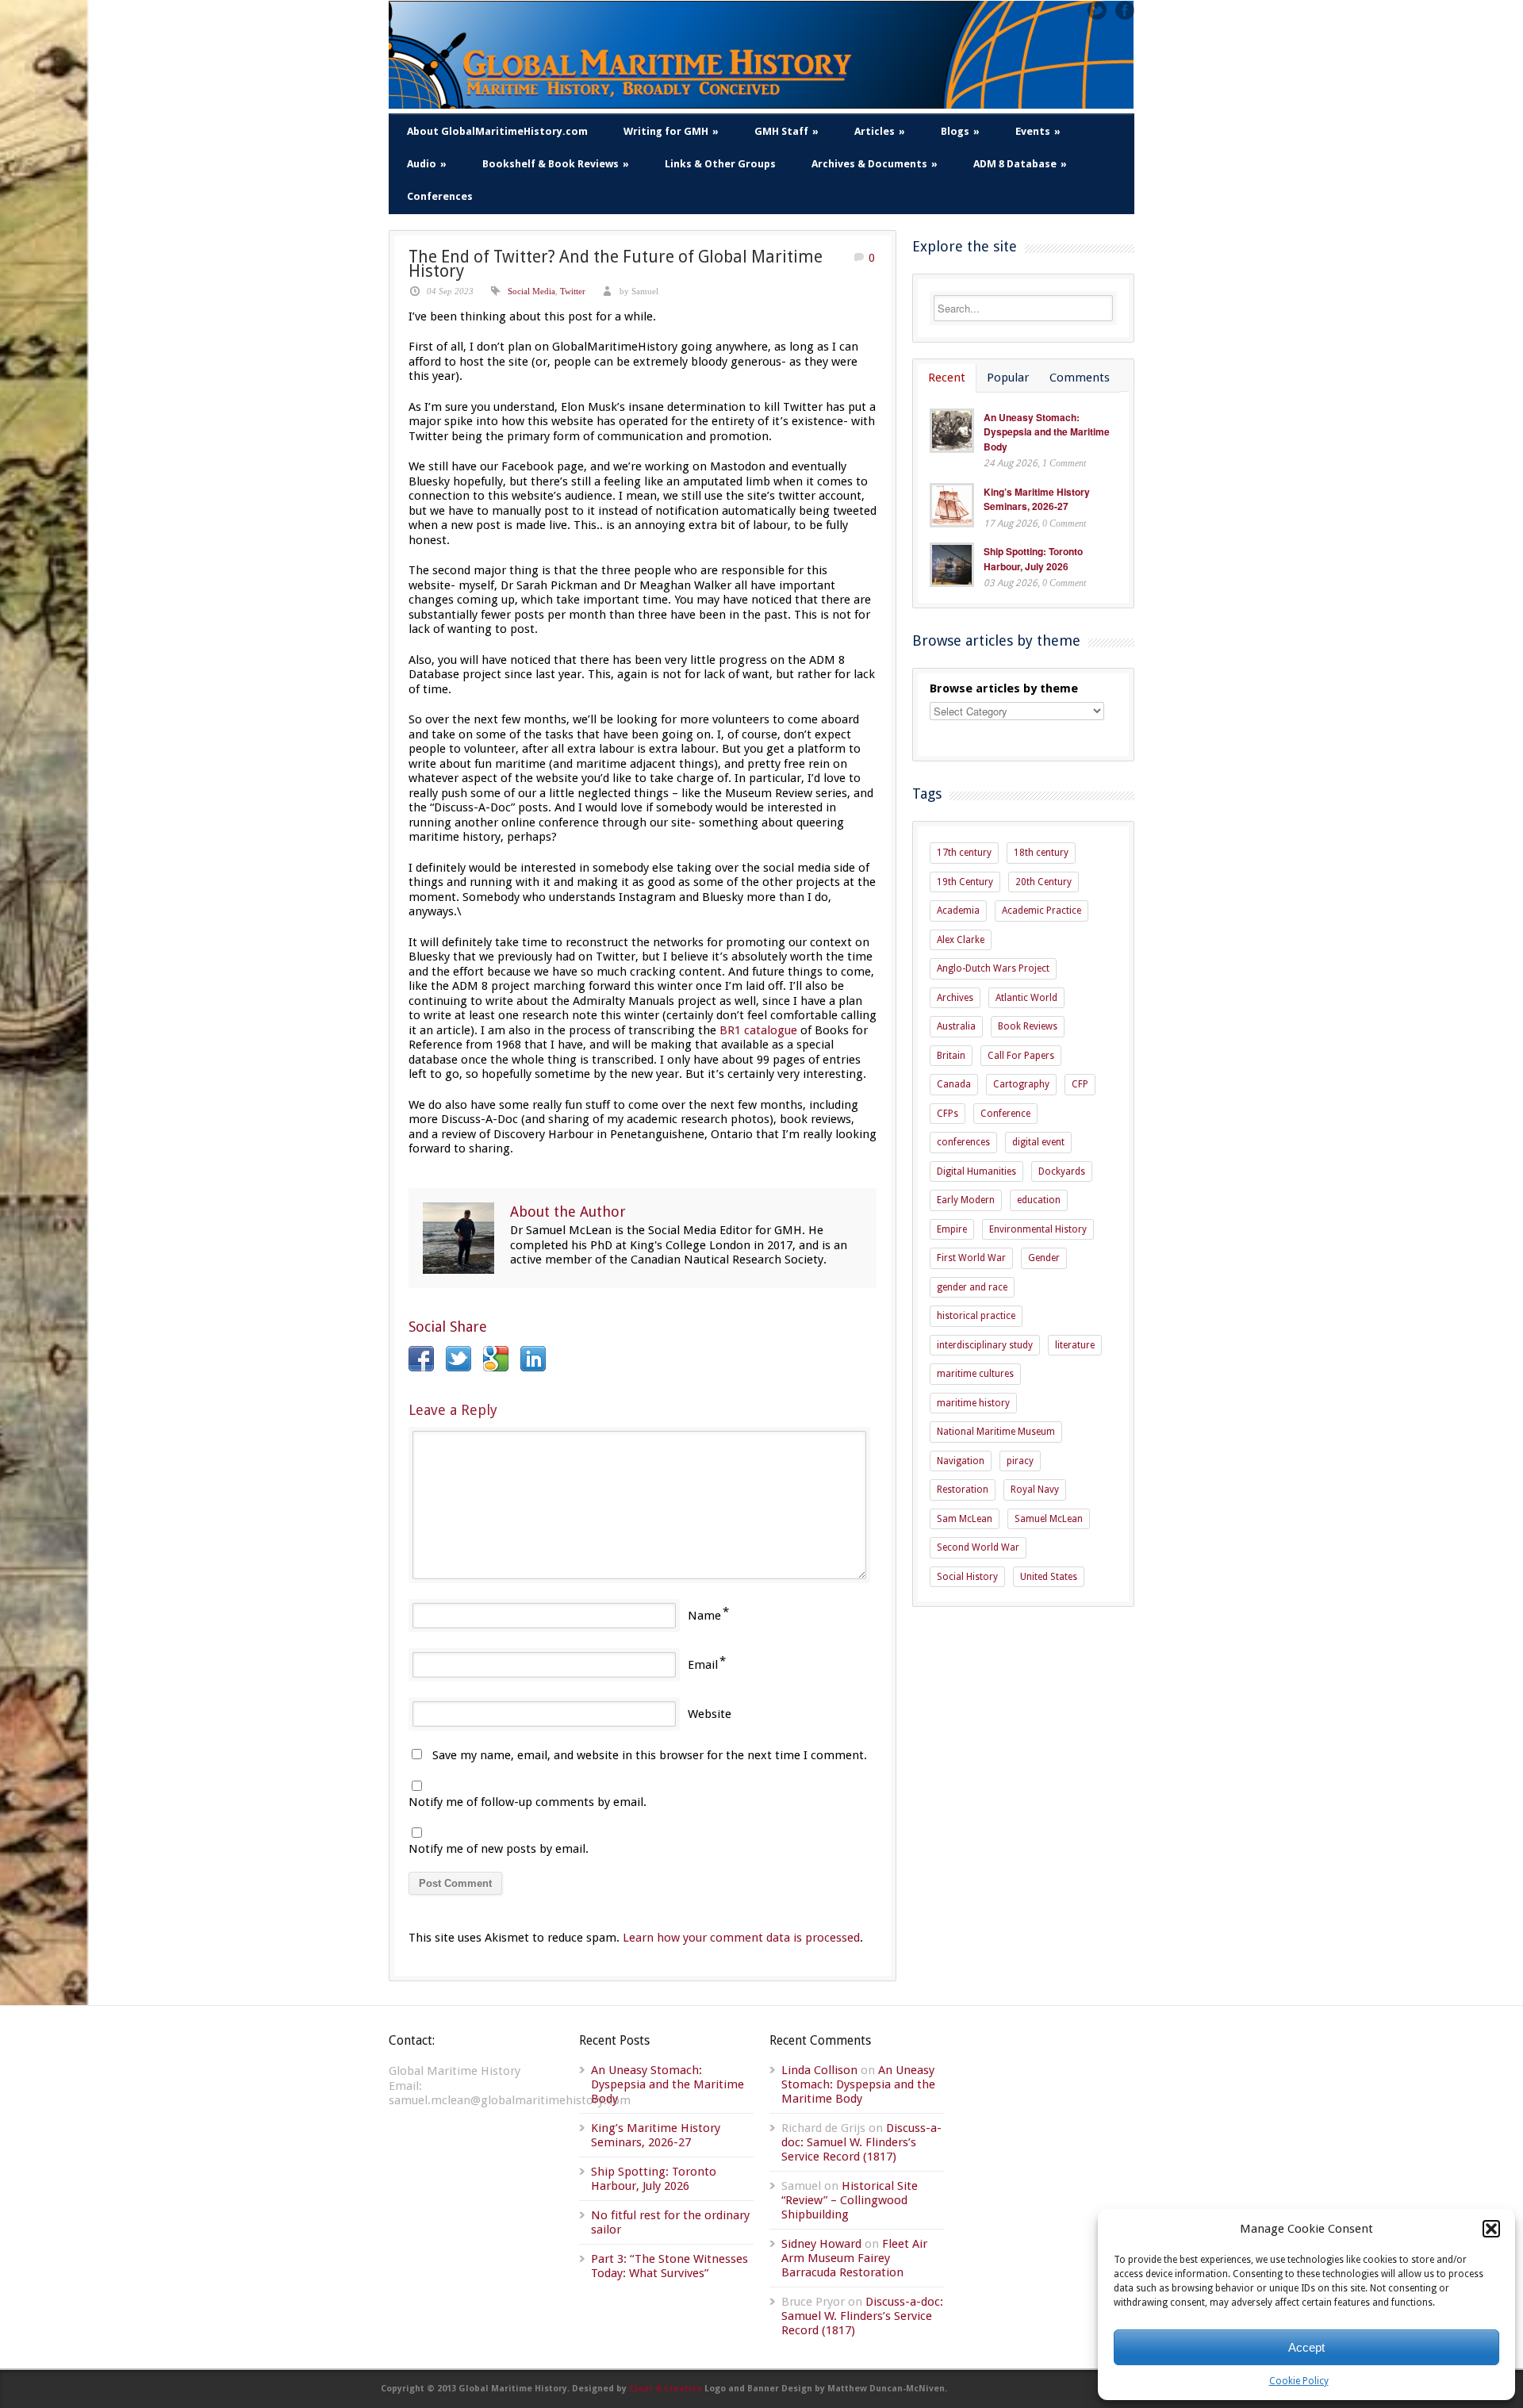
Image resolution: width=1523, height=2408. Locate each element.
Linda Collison (819, 2070)
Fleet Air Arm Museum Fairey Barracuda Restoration (854, 2258)
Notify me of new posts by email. (499, 1849)
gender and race (972, 1287)
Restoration (963, 1490)
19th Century (965, 882)
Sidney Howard (821, 2244)
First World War (971, 1258)
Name (704, 1616)
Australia (956, 1026)
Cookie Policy (1299, 2381)
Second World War (978, 1547)
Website (710, 1714)
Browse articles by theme (1004, 688)
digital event (1038, 1142)
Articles (880, 131)
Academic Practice (1042, 911)
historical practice (976, 1316)
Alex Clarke (961, 940)
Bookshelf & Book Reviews (556, 164)
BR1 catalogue (758, 1030)
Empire (952, 1229)
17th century (964, 853)
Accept (1306, 2347)
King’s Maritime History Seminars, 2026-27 (1037, 499)
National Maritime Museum (996, 1432)
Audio (427, 164)
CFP (1080, 1084)
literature (1075, 1345)
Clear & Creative (666, 2389)
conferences (963, 1142)
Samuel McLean (1049, 1519)
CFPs (948, 1114)
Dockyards (1062, 1171)
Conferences (440, 196)
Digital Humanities (976, 1171)
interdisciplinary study (985, 1345)
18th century (1041, 853)
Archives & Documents (875, 164)
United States (1049, 1577)
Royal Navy (1035, 1490)
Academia (958, 911)
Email (703, 1665)
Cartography (1021, 1084)
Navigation (961, 1461)
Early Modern (966, 1200)
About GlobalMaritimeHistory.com (497, 131)
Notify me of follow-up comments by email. (527, 1802)
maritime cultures (975, 1374)
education (1039, 1200)
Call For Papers (1021, 1056)
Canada (954, 1084)
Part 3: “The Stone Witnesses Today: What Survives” (669, 2266)
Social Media (531, 291)
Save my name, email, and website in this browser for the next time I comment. (650, 1755)
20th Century (1043, 882)
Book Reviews (1028, 1026)
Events (1038, 131)
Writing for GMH (671, 131)
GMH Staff (786, 131)
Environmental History (1038, 1229)
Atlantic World (1026, 998)
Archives (955, 998)
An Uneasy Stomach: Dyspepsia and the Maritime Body (1047, 432)
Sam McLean (965, 1519)
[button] (1491, 2229)
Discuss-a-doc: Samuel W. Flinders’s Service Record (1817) (861, 2142)
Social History (967, 1577)
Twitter (573, 291)
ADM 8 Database (1020, 164)
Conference (1005, 1114)
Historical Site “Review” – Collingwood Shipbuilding (850, 2200)
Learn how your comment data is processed (741, 1938)
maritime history (973, 1403)
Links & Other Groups (720, 164)
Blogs (960, 131)
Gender (1044, 1258)
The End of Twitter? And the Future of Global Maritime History (616, 264)
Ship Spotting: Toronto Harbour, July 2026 (1033, 559)
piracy (1020, 1461)
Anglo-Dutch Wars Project (993, 968)
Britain (951, 1056)
